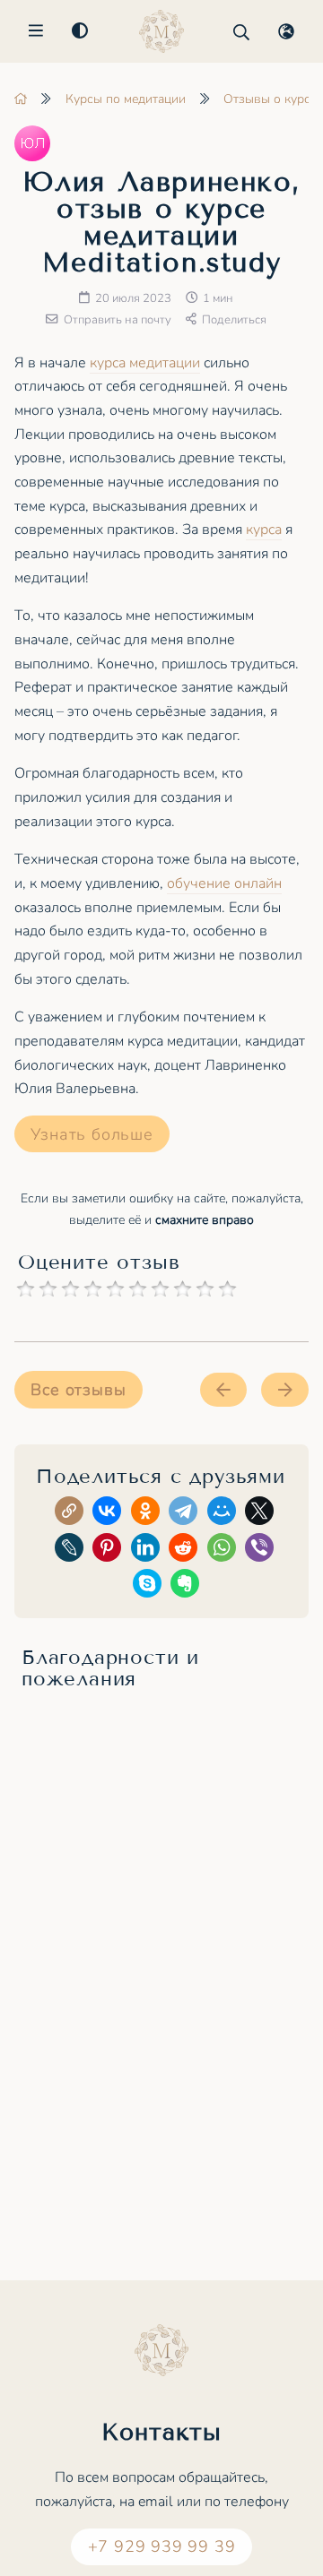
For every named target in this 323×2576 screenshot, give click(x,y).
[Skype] (150, 1586)
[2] (48, 1289)
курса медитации (145, 363)
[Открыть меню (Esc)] (36, 32)
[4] (93, 1289)
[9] (205, 1289)
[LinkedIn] (148, 1551)
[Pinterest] (110, 1551)
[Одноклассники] (148, 1514)
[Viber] (262, 1551)
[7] (160, 1289)
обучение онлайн (224, 883)
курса (264, 530)
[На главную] (21, 99)
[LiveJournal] (72, 1551)
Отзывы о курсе (270, 99)
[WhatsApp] (225, 1551)
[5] (115, 1289)
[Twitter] (262, 1514)
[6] (138, 1289)
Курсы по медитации (126, 99)
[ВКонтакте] (110, 1514)
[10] (227, 1289)
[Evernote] (188, 1586)
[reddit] (186, 1551)
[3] (70, 1289)
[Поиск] (241, 32)
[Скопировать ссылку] (72, 1514)
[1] (26, 1289)
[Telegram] (186, 1514)
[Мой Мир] (225, 1514)
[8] (183, 1289)
